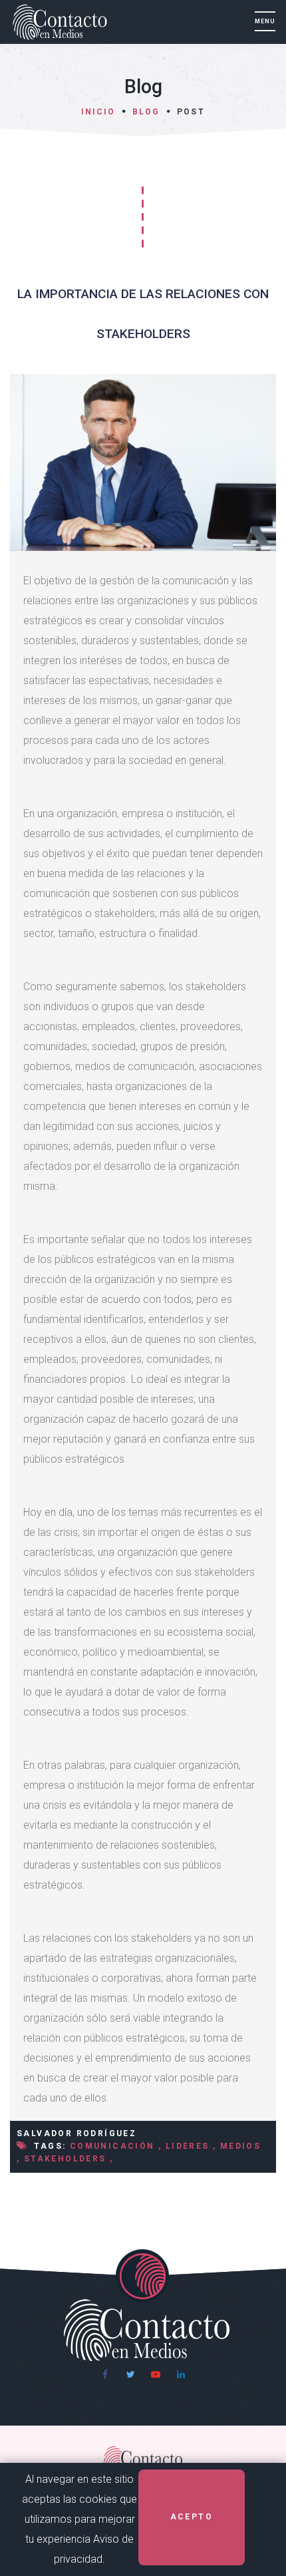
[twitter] (130, 2374)
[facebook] (105, 2374)
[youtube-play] (156, 2374)
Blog (146, 112)
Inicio (98, 112)
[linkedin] (181, 2374)
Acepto (192, 2517)
